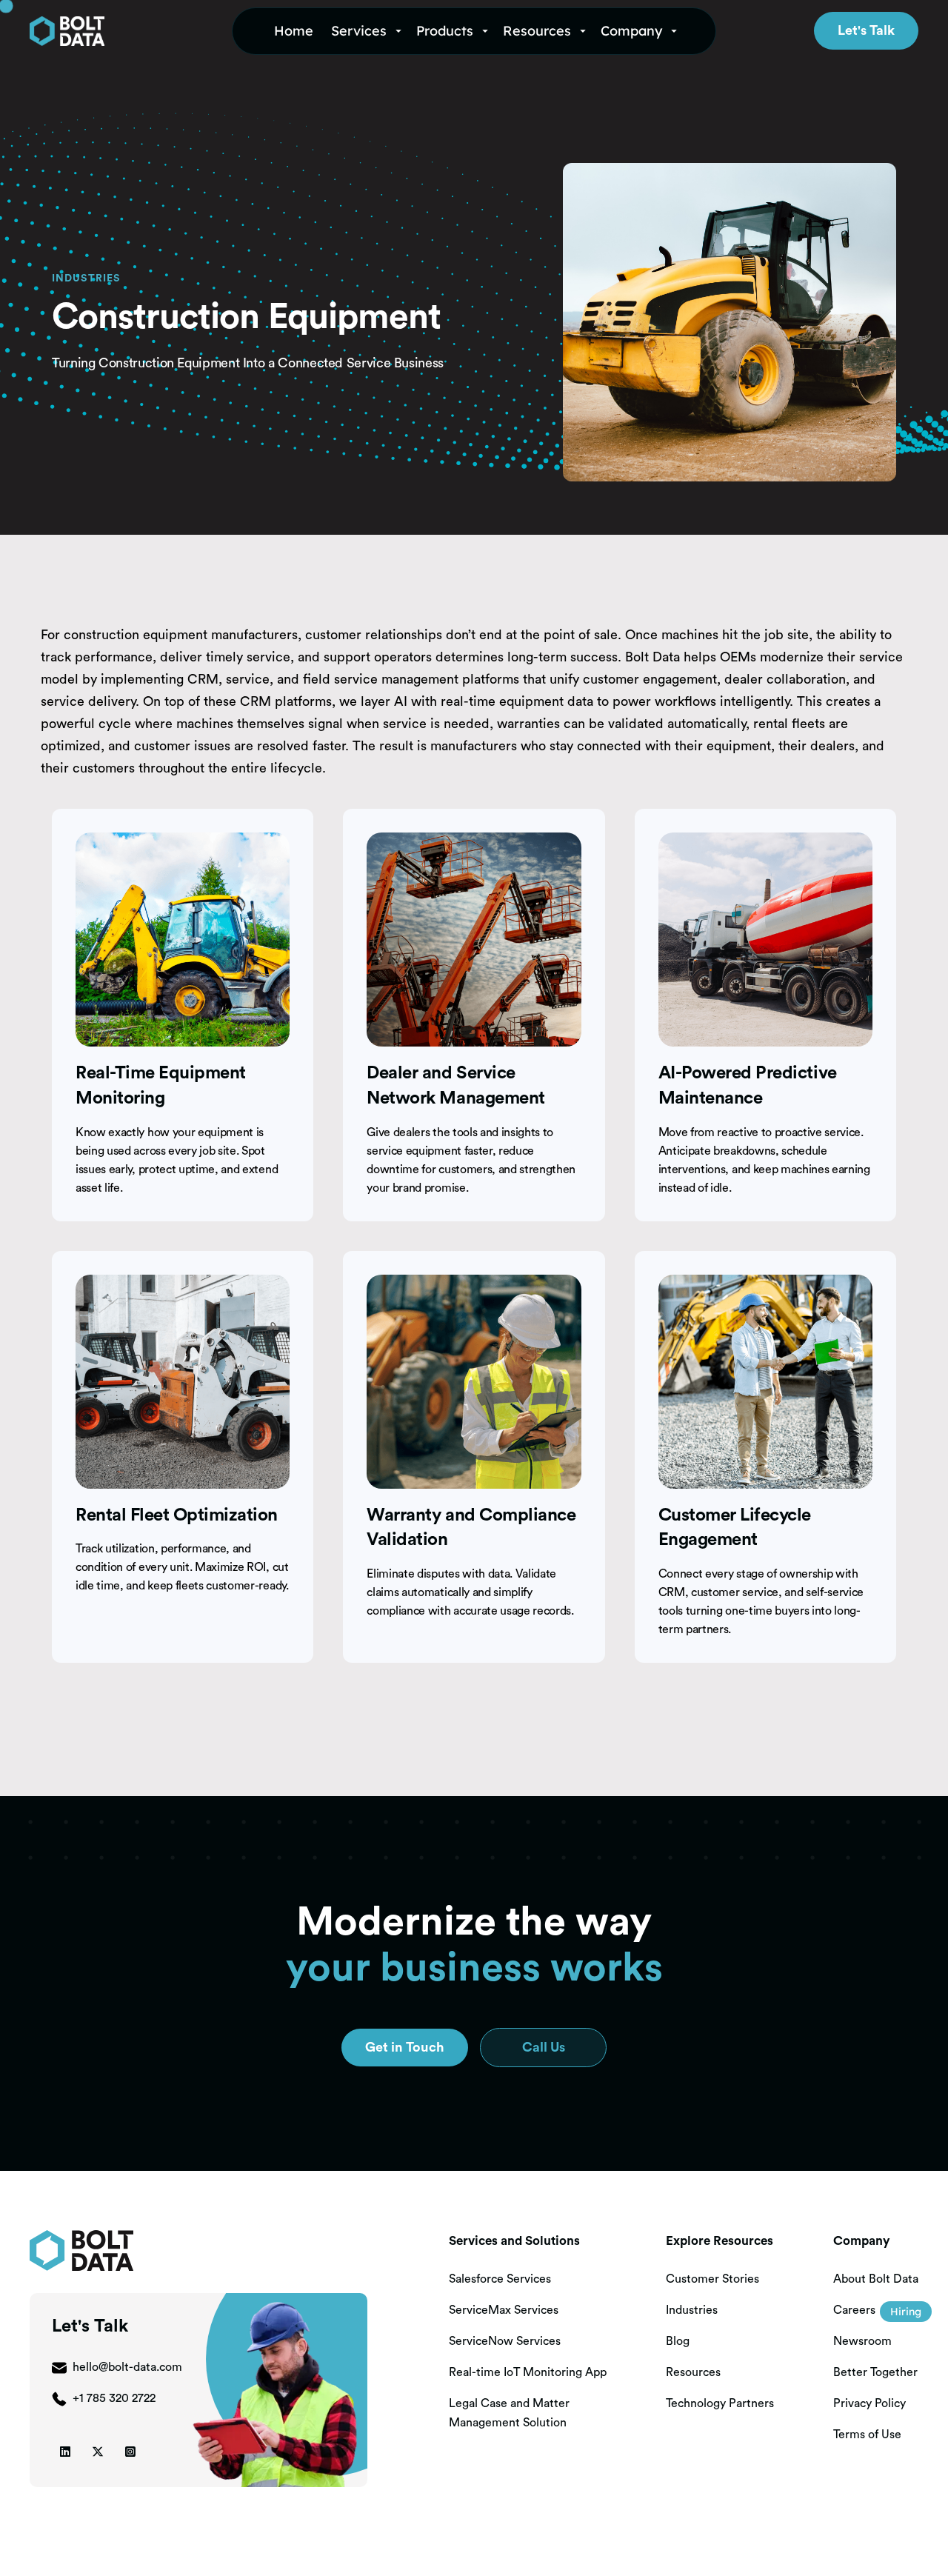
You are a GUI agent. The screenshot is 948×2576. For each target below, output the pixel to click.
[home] (122, 31)
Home (294, 31)
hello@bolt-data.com (127, 2367)
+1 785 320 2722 (114, 2398)
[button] (368, 31)
